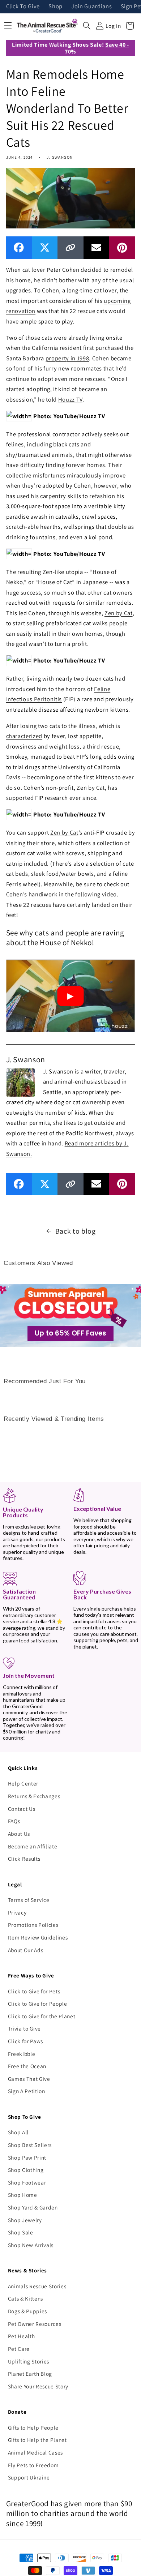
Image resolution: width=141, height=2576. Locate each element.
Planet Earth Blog (30, 2374)
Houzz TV (70, 399)
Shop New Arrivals (31, 2245)
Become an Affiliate (33, 1846)
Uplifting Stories (29, 2361)
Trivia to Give (24, 2028)
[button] (87, 26)
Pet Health (22, 2336)
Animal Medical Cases (35, 2452)
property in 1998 (67, 358)
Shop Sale (21, 2232)
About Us (19, 1834)
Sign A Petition (27, 2091)
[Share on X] (45, 247)
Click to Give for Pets (34, 1991)
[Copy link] (70, 247)
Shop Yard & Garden (33, 2207)
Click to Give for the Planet (42, 2016)
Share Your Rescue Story (38, 2386)
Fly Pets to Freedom (33, 2465)
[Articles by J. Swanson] (21, 1082)
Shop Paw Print (27, 2157)
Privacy (17, 1912)
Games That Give (29, 2079)
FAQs (14, 1821)
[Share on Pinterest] (122, 247)
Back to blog (76, 1231)
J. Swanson (60, 157)
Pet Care (19, 2349)
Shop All (18, 2132)
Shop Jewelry (25, 2220)
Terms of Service (29, 1900)
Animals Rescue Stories (37, 2286)
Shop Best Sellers (30, 2145)
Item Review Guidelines (38, 1937)
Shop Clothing (26, 2170)
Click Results (24, 1859)
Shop (55, 7)
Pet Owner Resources (35, 2324)
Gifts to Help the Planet (37, 2440)
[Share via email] (96, 247)
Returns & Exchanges (34, 1796)
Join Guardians (91, 7)
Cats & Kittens (25, 2298)
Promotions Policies (33, 1925)
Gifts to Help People (33, 2427)
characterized (24, 736)
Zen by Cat (119, 613)
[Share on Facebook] (19, 247)
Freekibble (22, 2054)
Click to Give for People (38, 2003)
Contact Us (22, 1809)
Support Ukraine (29, 2477)
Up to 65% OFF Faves (70, 1333)
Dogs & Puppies (27, 2311)
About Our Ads (26, 1950)
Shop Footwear (27, 2182)
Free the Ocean (27, 2066)
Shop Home (23, 2195)
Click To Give (23, 7)
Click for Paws (25, 2041)
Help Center (23, 1783)
